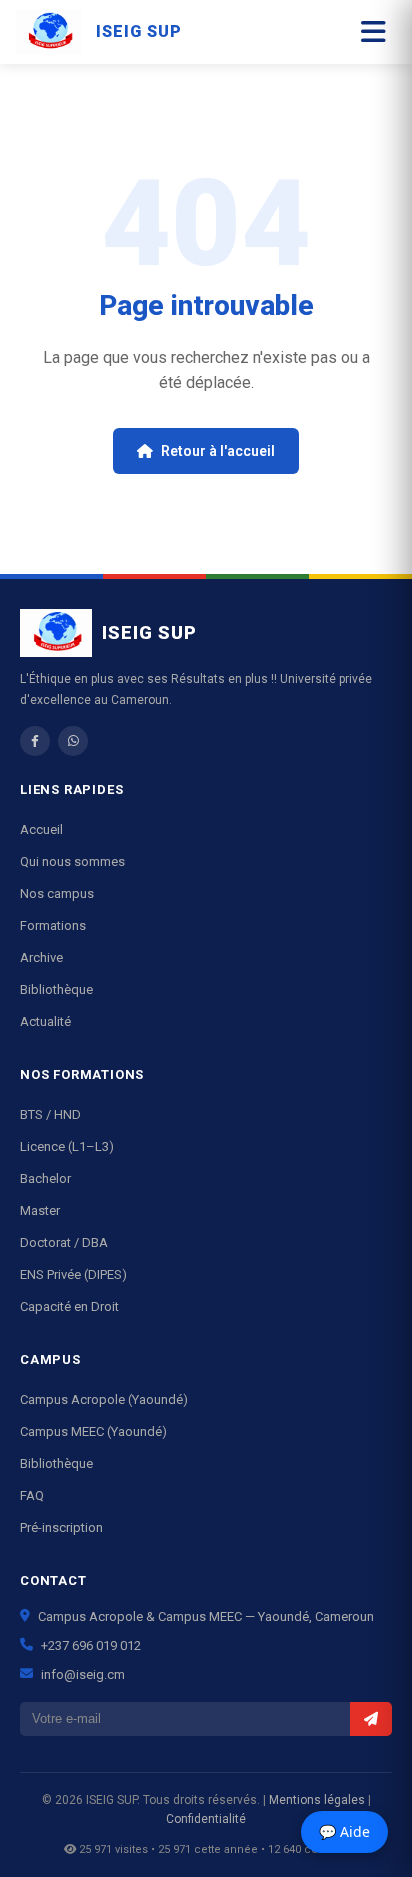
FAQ (32, 1495)
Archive (41, 957)
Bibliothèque (56, 989)
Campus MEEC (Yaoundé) (93, 1431)
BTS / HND (50, 1114)
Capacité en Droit (69, 1306)
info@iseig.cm (83, 1674)
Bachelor (45, 1178)
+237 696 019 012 (91, 1645)
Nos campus (57, 893)
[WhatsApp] (73, 741)
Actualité (45, 1021)
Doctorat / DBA (64, 1242)
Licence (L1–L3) (67, 1146)
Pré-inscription (61, 1527)
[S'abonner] (371, 1719)
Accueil (41, 829)
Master (40, 1210)
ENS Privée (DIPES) (73, 1274)
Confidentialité (206, 1819)
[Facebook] (35, 741)
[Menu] (373, 32)
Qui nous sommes (72, 861)
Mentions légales (317, 1800)
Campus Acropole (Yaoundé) (104, 1399)
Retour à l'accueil (218, 451)
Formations (53, 925)
